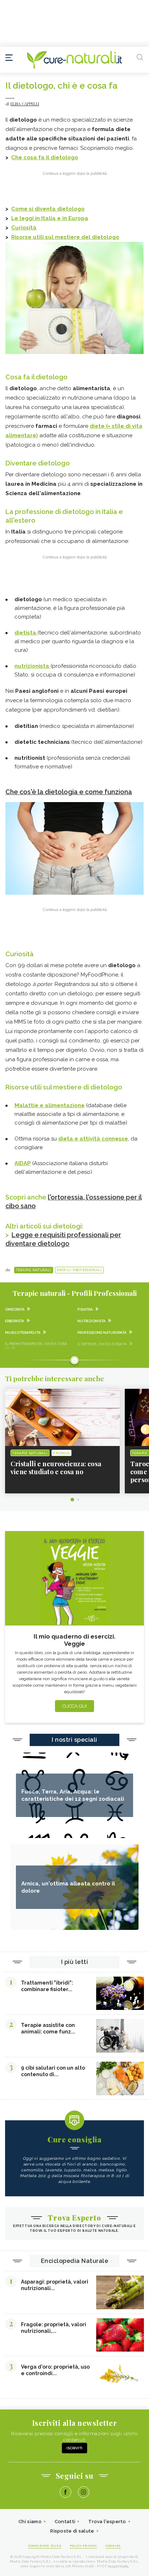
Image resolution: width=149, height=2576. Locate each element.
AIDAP (23, 1163)
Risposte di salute (72, 2531)
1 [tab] (72, 1500)
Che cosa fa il (31, 157)
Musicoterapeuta (23, 1333)
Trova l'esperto (107, 2522)
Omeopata (15, 1309)
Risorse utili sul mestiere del (51, 237)
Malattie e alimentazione (50, 1105)
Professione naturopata (102, 1333)
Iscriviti (74, 2448)
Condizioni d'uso (45, 2546)
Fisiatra (85, 1309)
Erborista (15, 1321)
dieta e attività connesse (93, 1139)
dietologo (64, 157)
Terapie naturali (34, 1270)
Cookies (113, 2546)
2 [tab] (78, 1500)
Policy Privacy (83, 2546)
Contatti (65, 2522)
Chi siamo (30, 2522)
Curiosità (24, 228)
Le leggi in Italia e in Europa (50, 218)
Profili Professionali (79, 1270)
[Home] (74, 60)
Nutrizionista (91, 1321)
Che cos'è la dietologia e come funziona (69, 792)
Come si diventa (34, 209)
